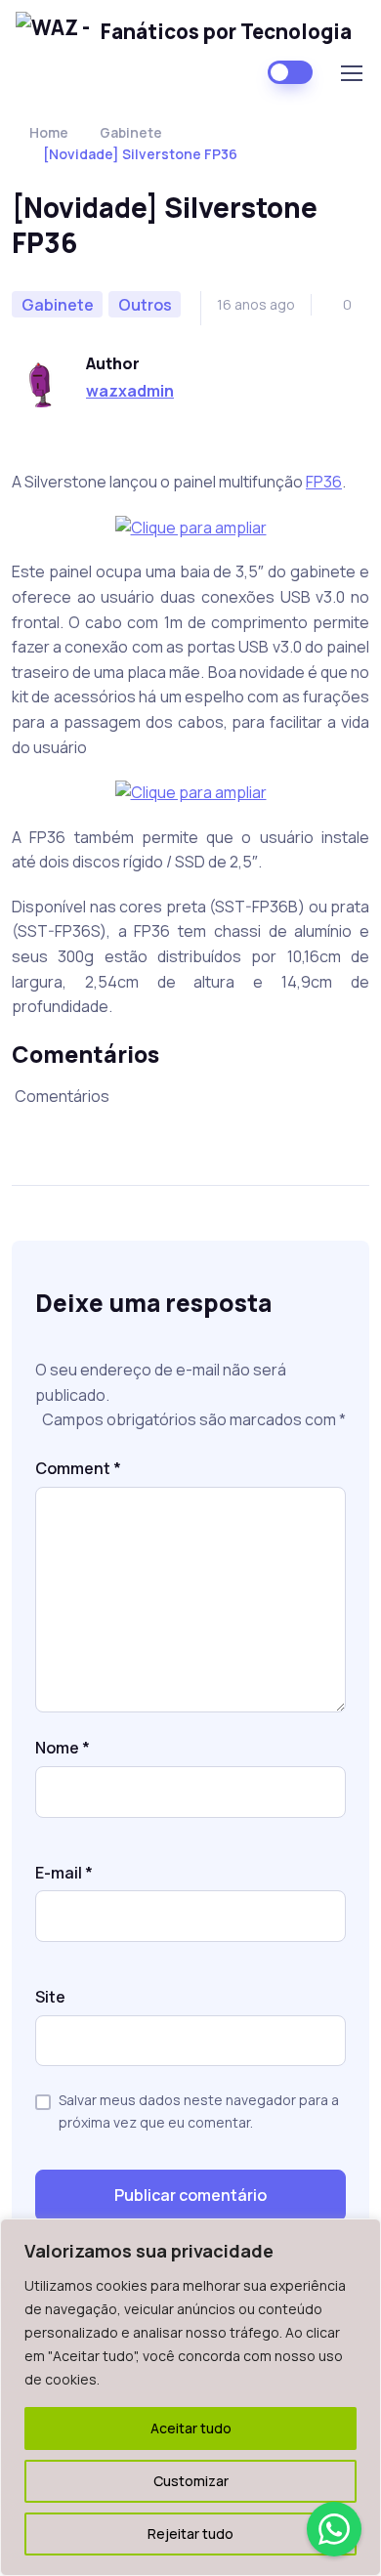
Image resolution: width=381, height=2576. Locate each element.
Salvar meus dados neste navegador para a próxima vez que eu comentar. (199, 2111)
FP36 (324, 482)
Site (50, 1997)
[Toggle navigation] (351, 73)
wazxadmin (130, 391)
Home (49, 132)
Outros (145, 305)
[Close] (360, 2235)
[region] (190, 2397)
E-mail (64, 1873)
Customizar (191, 2481)
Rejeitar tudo (190, 2534)
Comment (78, 1468)
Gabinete (131, 132)
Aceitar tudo (191, 2428)
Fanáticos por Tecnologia (226, 31)
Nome (63, 1748)
